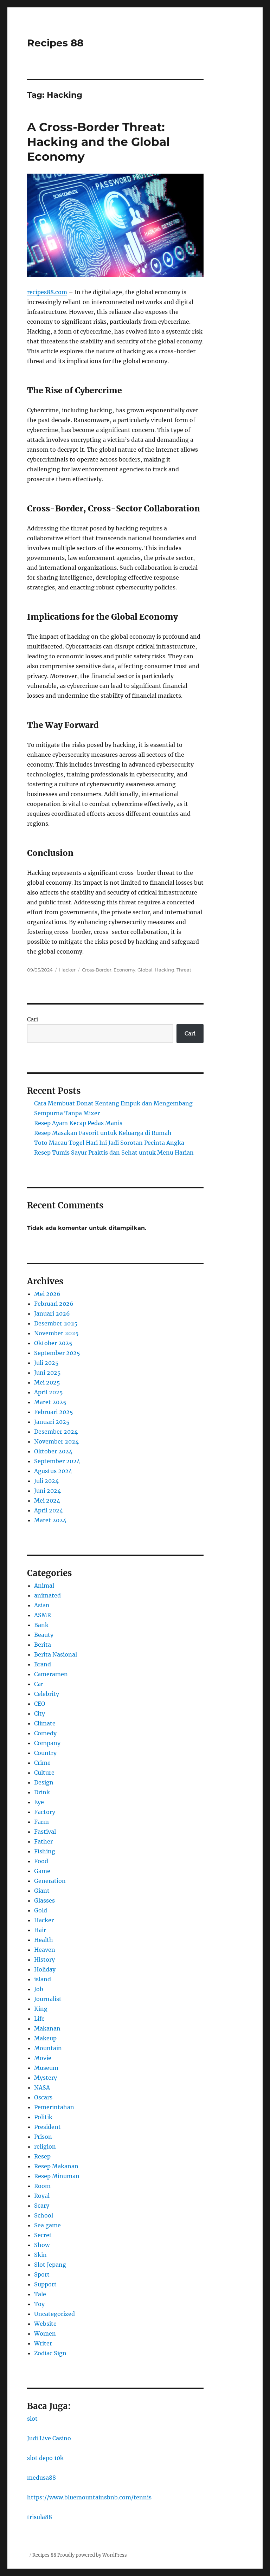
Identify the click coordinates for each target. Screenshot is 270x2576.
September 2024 (57, 1461)
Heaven (45, 1950)
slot (32, 2419)
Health (44, 1940)
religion (45, 2146)
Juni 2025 (47, 1373)
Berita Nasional (56, 1654)
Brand (43, 1664)
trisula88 (40, 2517)
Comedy (45, 1733)
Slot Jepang (50, 2265)
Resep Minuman (57, 2176)
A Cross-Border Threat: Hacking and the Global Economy (98, 142)
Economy (124, 970)
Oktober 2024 (53, 1451)
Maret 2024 (50, 1520)
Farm (41, 1822)
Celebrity (47, 1694)
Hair (40, 1930)
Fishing (45, 1851)
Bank (41, 1625)
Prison (43, 2137)
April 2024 (49, 1510)
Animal (44, 1586)
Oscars (43, 2097)
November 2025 (56, 1333)
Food (41, 1861)
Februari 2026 (54, 1304)
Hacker (67, 970)
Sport (42, 2274)
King (41, 2009)
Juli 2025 (46, 1363)
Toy (39, 2304)
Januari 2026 (52, 1313)
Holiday (45, 1969)
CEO (40, 1704)
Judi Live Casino (49, 2438)
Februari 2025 (54, 1412)
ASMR (43, 1615)
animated (47, 1595)
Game (42, 1871)
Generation (50, 1881)
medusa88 (41, 2478)
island (43, 1979)
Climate (45, 1723)
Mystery (46, 2078)
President (47, 2127)
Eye (39, 1802)
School (44, 2215)
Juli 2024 (46, 1481)
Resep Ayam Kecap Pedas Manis (78, 1123)
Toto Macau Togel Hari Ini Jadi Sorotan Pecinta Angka (109, 1143)
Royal (42, 2196)
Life (39, 2019)
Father (43, 1841)
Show (42, 2245)
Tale (40, 2294)
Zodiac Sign (50, 2353)
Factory (45, 1812)
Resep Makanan (56, 2166)
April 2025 (49, 1392)
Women (45, 2333)
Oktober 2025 (53, 1343)
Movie (43, 2058)
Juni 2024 (47, 1491)
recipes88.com (47, 292)
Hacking (165, 970)
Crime (42, 1763)
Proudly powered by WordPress (92, 2555)
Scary (42, 2206)
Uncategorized (54, 2314)
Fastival (45, 1832)
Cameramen (51, 1674)
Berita (43, 1645)
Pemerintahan (54, 2107)
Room (42, 2186)
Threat (184, 970)
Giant (42, 1891)
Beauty (44, 1635)
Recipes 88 (55, 43)
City (40, 1713)
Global (145, 970)
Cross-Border (97, 970)
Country (45, 1753)
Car (39, 1684)
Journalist (48, 1999)
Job (39, 1989)
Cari (33, 1019)
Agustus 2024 (53, 1471)
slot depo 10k (45, 2458)
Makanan (47, 2028)
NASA (42, 2087)
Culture (44, 1773)
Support (45, 2284)
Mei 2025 (47, 1382)
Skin (40, 2255)
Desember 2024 (56, 1432)
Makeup (45, 2038)
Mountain (48, 2048)
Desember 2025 (56, 1323)
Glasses (44, 1900)
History (44, 1960)
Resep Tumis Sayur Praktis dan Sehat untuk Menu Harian (114, 1153)
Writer (43, 2343)
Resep (42, 2156)
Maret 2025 (50, 1402)
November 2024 (56, 1441)
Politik (43, 2117)
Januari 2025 (52, 1422)
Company (47, 1743)
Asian (42, 1605)
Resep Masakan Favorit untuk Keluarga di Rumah (103, 1133)
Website (45, 2324)
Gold (41, 1910)
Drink (42, 1792)
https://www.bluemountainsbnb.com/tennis (89, 2497)
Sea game (47, 2225)
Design (44, 1782)
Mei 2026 (47, 1294)
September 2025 (57, 1353)
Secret (43, 2235)
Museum (46, 2068)
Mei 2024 (47, 1500)
